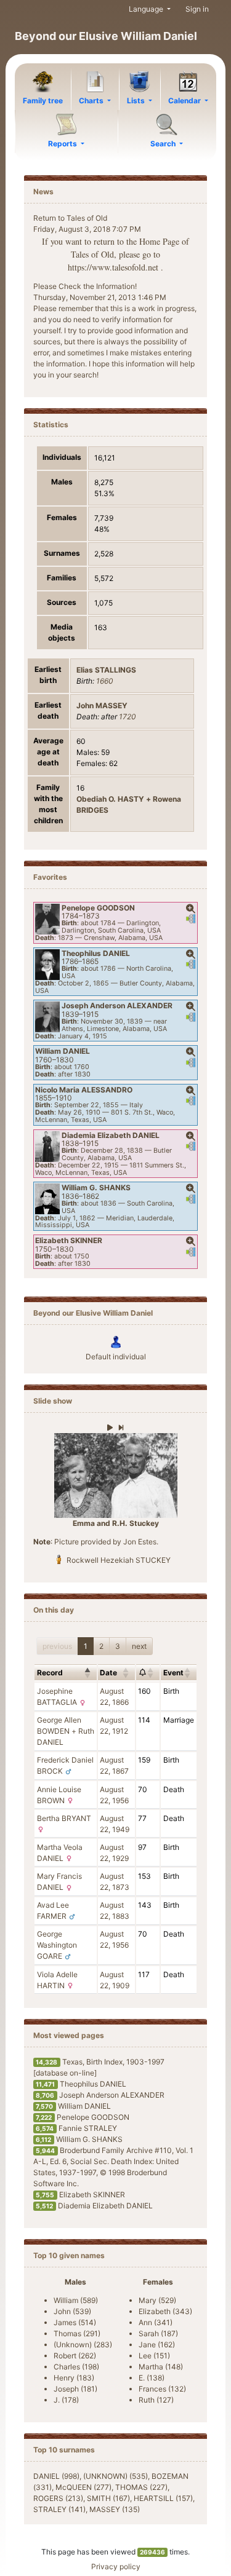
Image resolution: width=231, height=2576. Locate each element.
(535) (115, 2476)
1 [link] (86, 1646)
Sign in (197, 9)
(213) (58, 2498)
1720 (128, 717)
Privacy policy (116, 2566)
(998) (56, 2476)
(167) (108, 2498)
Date (108, 1673)
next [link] (139, 1646)
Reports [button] (63, 144)
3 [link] (118, 1646)
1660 (105, 681)
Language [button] (147, 9)
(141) (59, 2509)
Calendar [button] (185, 101)
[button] (191, 909)
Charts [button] (92, 101)
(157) (163, 2498)
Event (173, 1673)
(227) (141, 2487)
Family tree (43, 101)
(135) (115, 2509)
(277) (83, 2487)
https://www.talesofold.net (113, 267)
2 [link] (101, 1646)
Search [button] (164, 144)
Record (50, 1673)
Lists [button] (137, 101)
